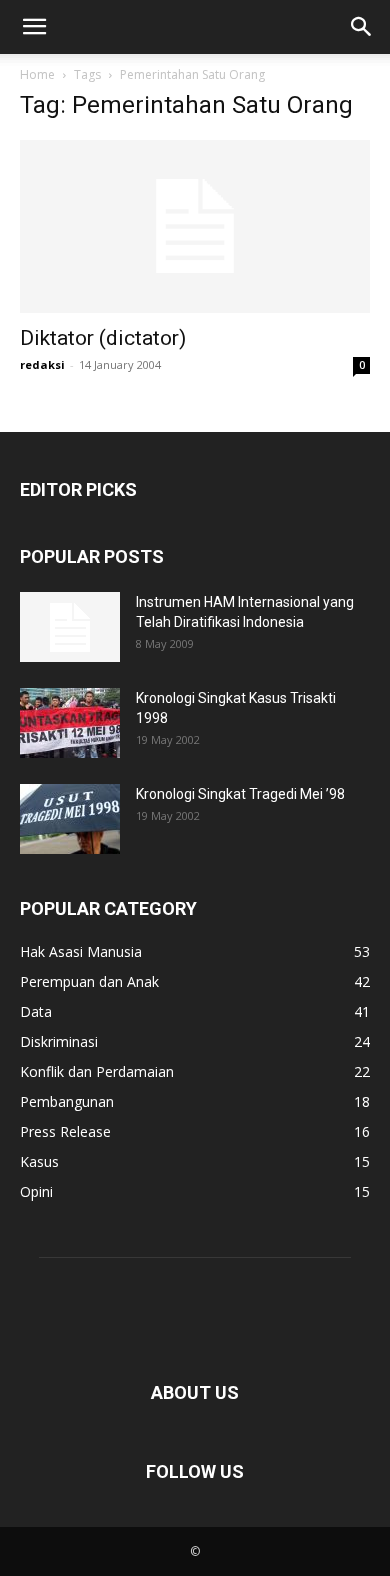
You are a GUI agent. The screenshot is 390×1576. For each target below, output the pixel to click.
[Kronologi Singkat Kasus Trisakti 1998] (70, 723)
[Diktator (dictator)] (195, 226)
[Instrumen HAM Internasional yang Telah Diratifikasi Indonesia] (70, 627)
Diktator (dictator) (103, 338)
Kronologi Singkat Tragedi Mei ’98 (240, 794)
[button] (34, 27)
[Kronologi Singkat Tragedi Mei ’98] (70, 819)
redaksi (42, 364)
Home (37, 74)
